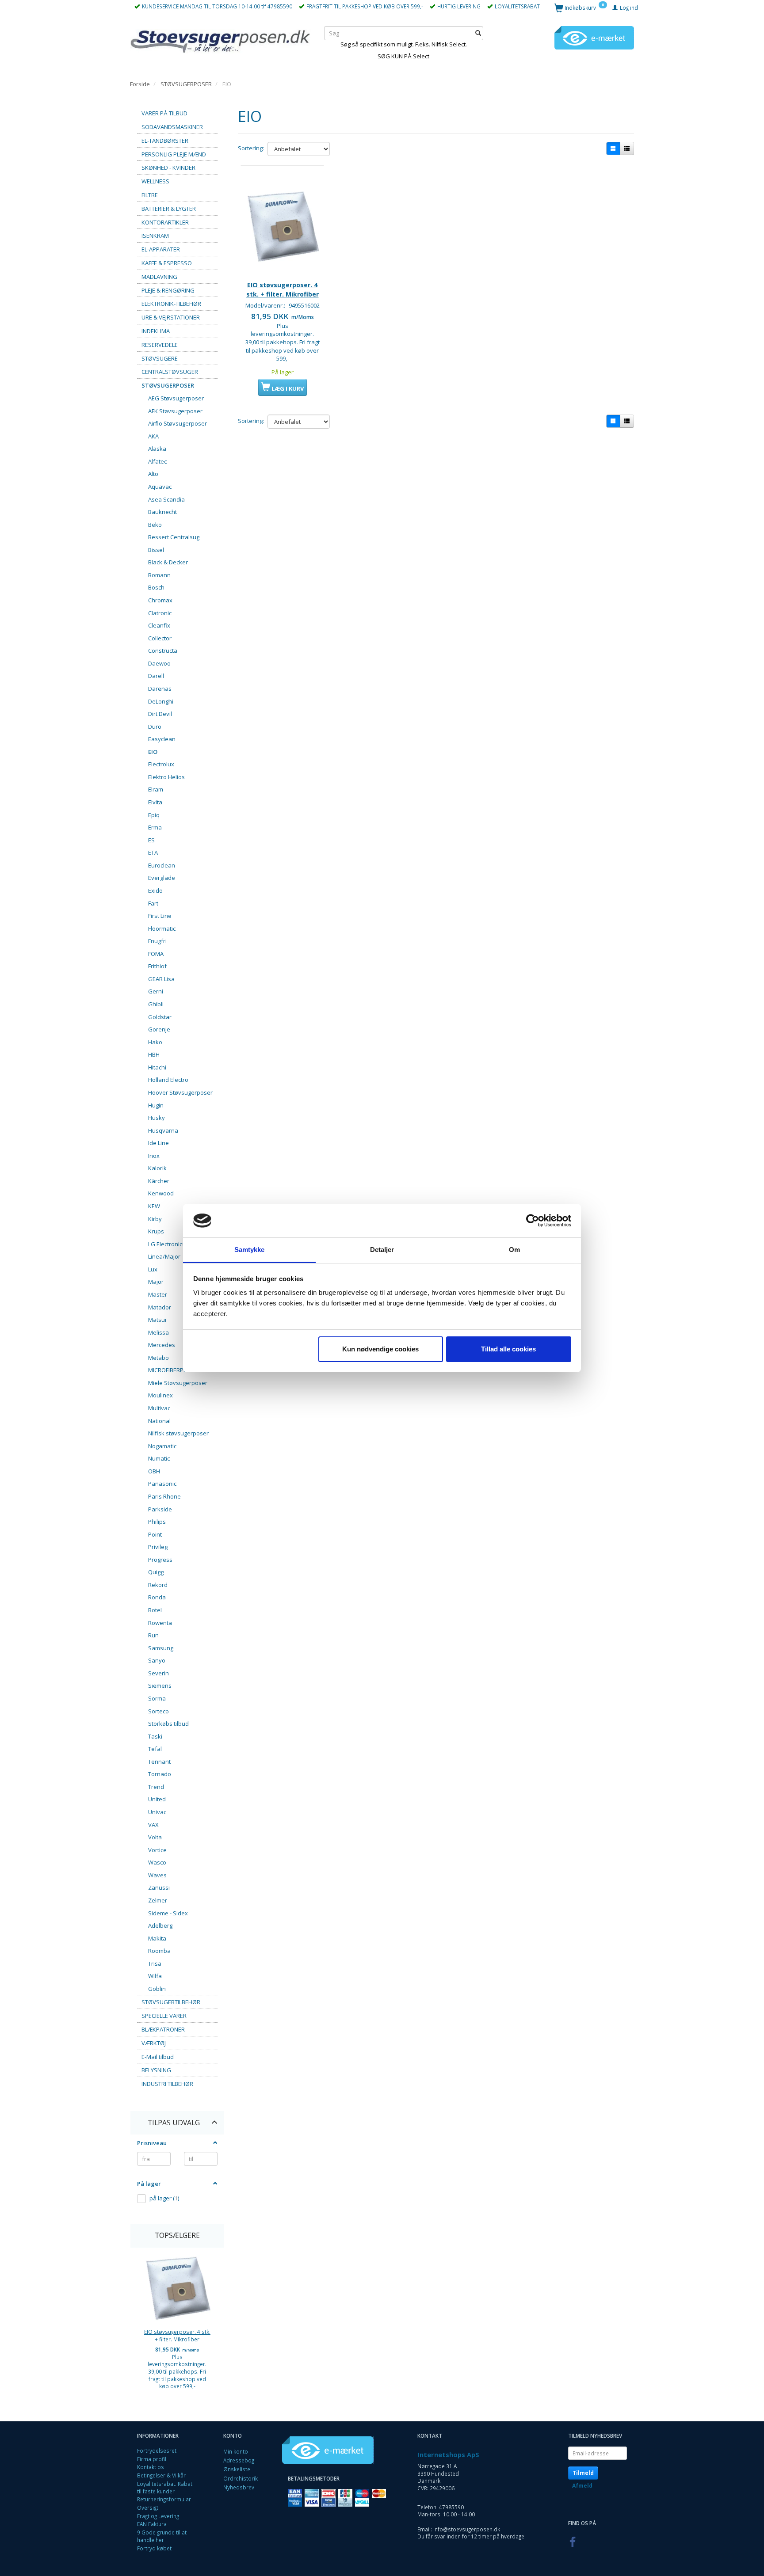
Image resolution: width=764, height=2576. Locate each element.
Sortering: (251, 148)
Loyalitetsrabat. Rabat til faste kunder (165, 2487)
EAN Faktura (152, 2524)
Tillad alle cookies (508, 1349)
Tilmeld (583, 2473)
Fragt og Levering (158, 2516)
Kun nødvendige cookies (380, 1349)
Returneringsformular (164, 2499)
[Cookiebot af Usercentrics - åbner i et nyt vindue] (533, 1221)
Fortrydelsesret (157, 2450)
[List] (627, 148)
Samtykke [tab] (250, 1250)
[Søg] (478, 33)
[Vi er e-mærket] (594, 37)
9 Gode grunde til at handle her (162, 2536)
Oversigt (148, 2508)
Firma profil (152, 2459)
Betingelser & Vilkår (161, 2475)
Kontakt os (151, 2467)
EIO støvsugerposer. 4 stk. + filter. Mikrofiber (177, 2335)
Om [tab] (514, 1250)
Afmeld (582, 2486)
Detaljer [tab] (382, 1250)
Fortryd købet (154, 2548)
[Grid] (613, 148)
